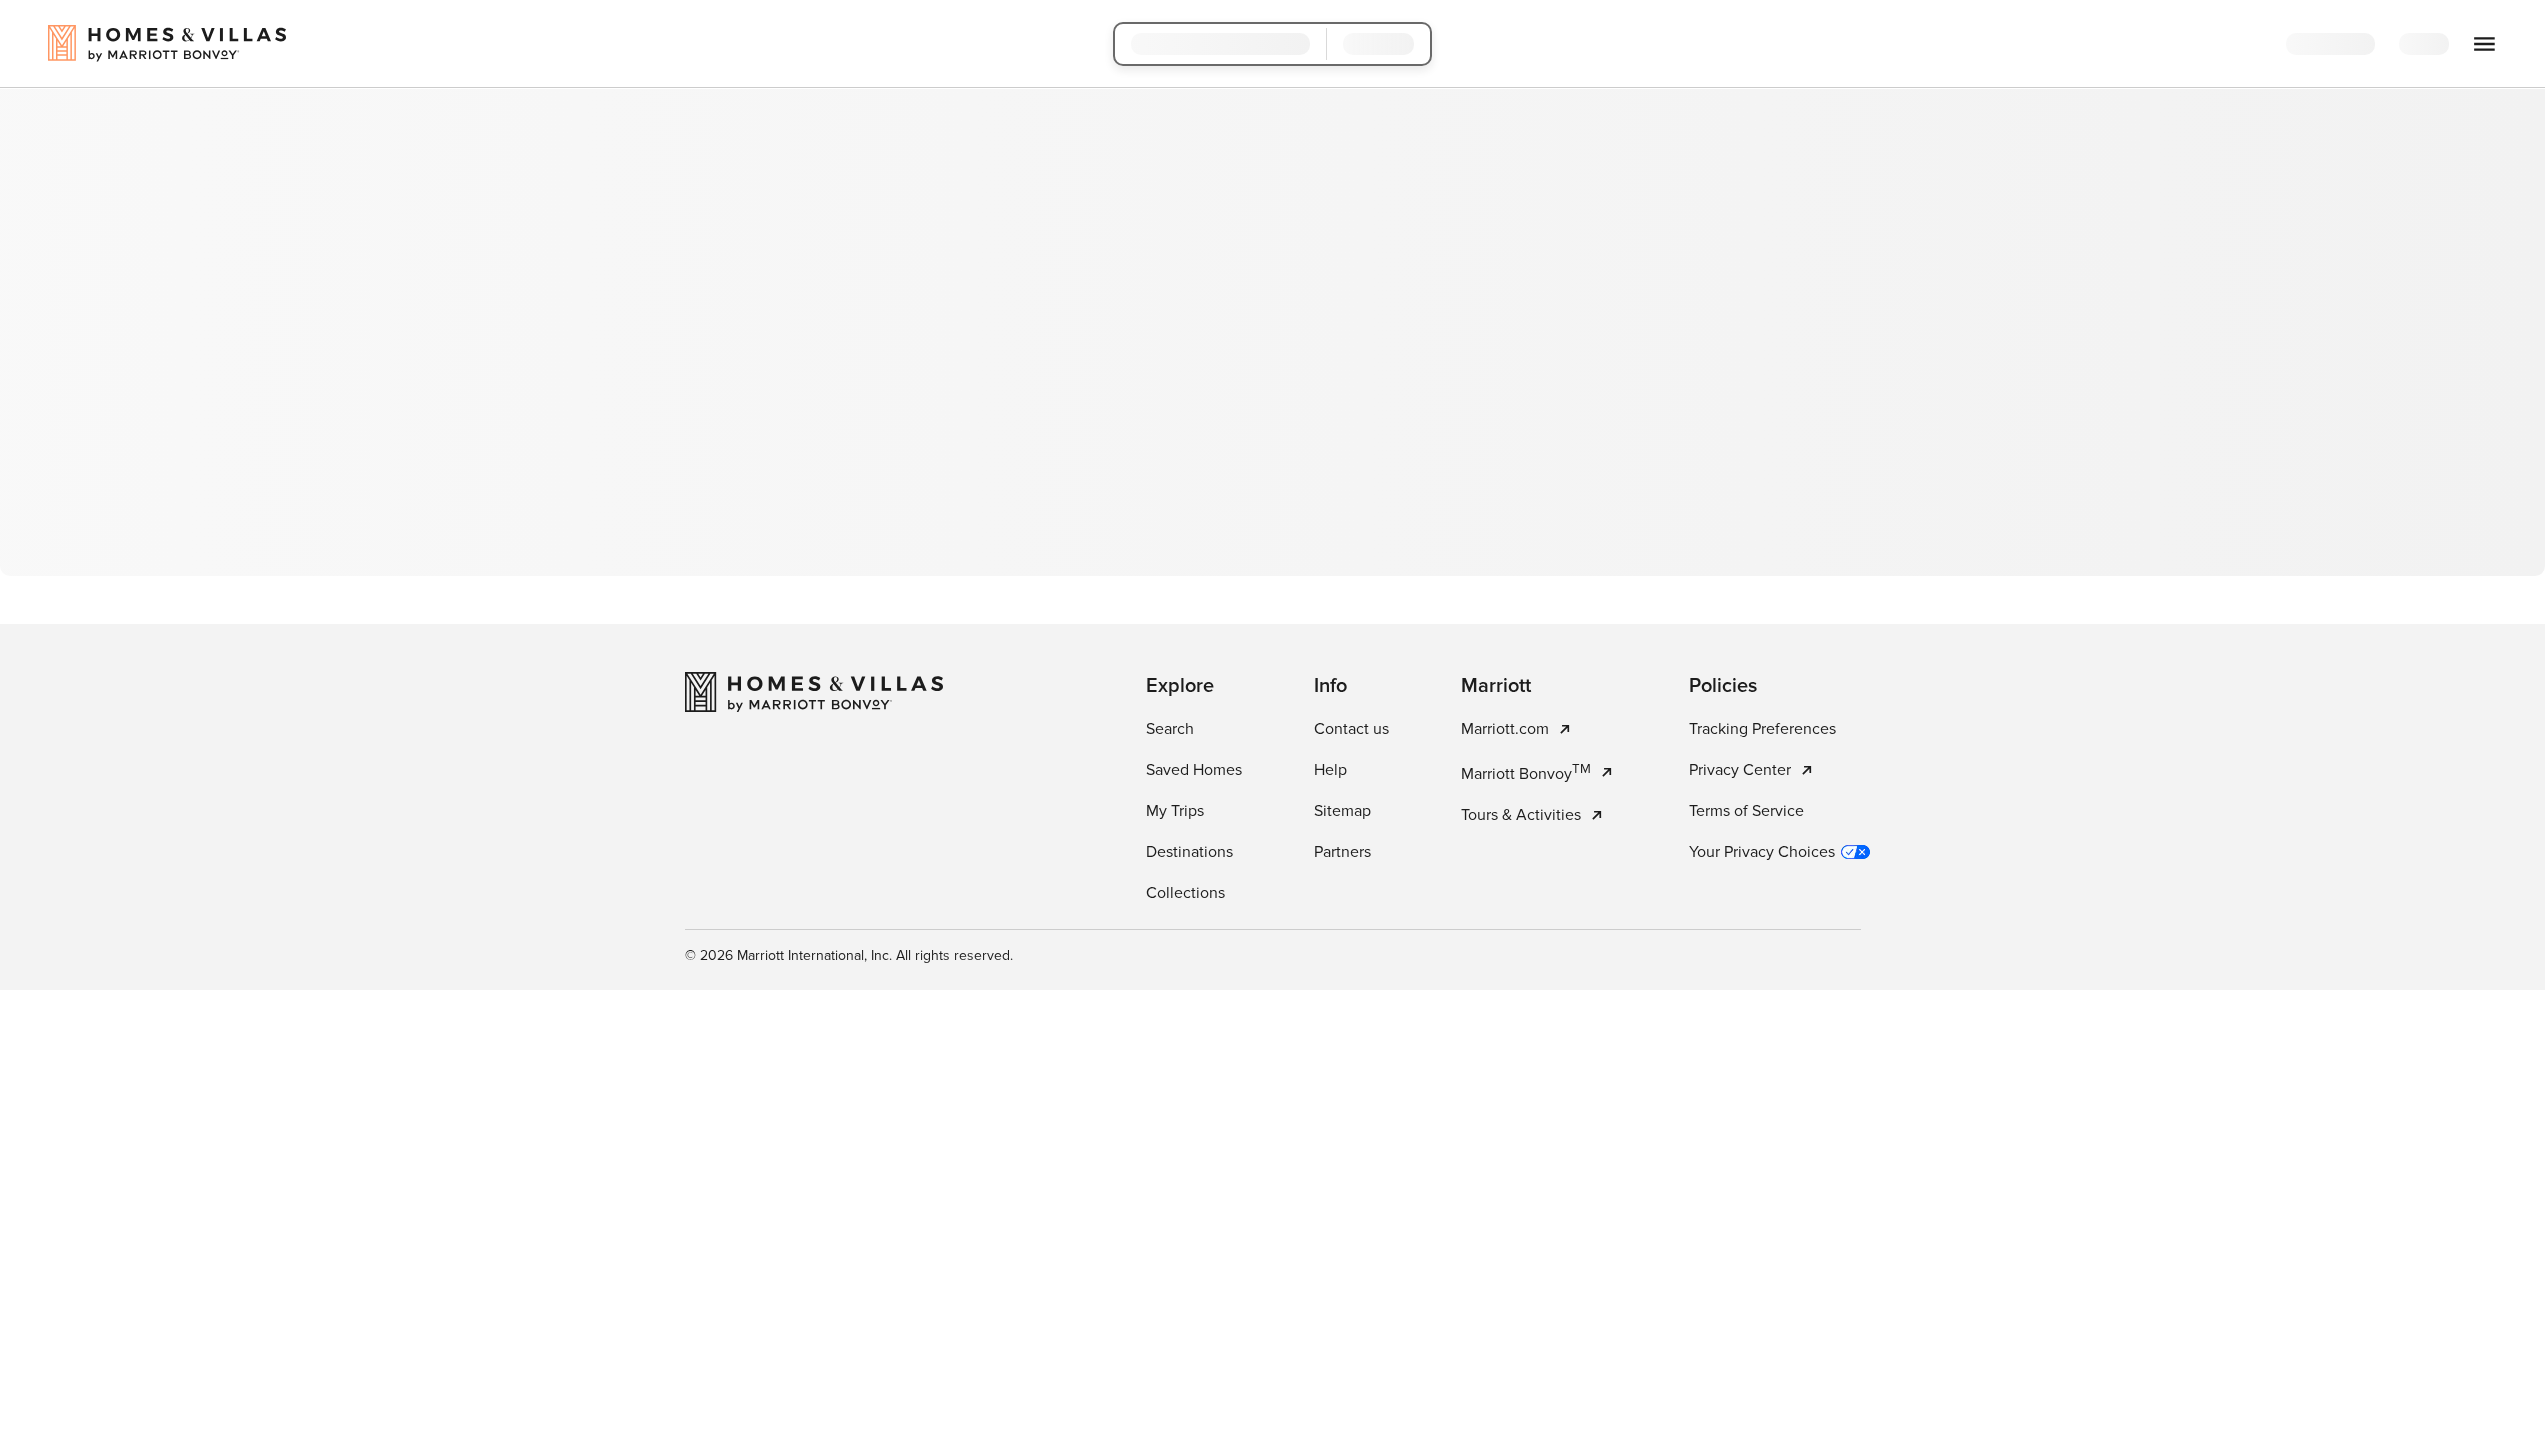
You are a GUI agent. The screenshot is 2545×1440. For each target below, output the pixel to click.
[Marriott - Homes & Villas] (814, 931)
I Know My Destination (1165, 502)
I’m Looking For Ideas (1385, 502)
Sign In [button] (2440, 45)
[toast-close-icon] (1589, 1340)
